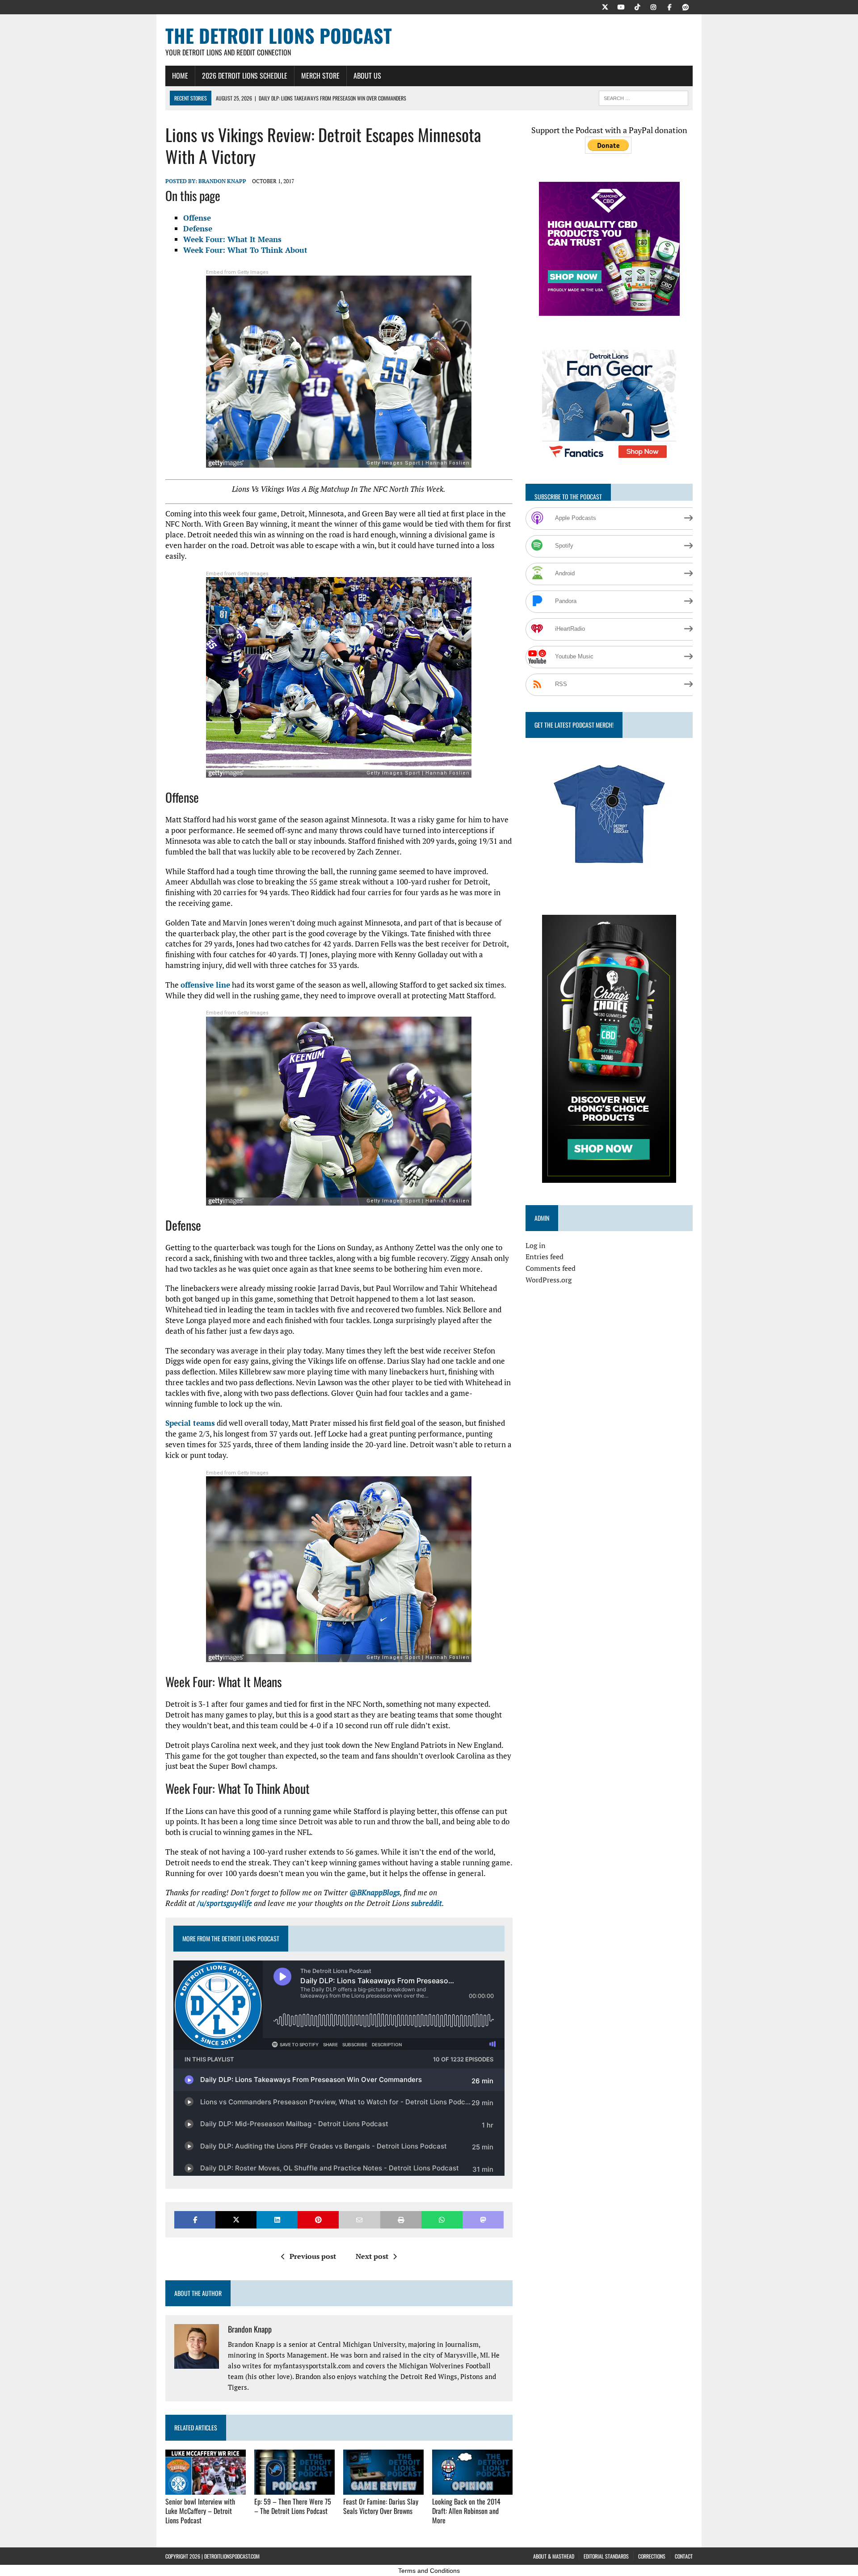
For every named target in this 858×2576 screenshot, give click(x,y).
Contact (684, 2556)
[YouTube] (621, 6)
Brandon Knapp (222, 181)
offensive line (205, 985)
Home (180, 75)
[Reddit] (686, 6)
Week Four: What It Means (232, 239)
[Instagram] (653, 6)
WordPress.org (549, 1280)
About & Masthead (554, 2556)
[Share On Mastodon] (483, 2220)
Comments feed (551, 1268)
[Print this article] (401, 2220)
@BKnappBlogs (375, 1892)
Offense (197, 218)
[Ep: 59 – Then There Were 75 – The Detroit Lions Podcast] (294, 2489)
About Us (367, 75)
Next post (372, 2256)
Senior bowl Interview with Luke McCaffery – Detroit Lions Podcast (200, 2511)
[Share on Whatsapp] (442, 2220)
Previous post (313, 2256)
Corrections (652, 2556)
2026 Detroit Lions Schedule (245, 75)
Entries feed (545, 1257)
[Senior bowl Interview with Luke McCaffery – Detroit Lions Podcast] (206, 2489)
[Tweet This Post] (236, 2220)
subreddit (427, 1903)
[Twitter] (605, 6)
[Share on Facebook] (195, 2220)
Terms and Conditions (429, 2571)
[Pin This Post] (318, 2220)
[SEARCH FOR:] (643, 97)
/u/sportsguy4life (225, 1903)
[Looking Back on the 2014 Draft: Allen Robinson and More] (472, 2489)
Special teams (190, 1423)
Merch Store (320, 75)
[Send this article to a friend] (359, 2220)
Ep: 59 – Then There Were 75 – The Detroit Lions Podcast (293, 2506)
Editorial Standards (606, 2556)
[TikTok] (637, 6)
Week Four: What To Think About (245, 250)
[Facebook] (669, 6)
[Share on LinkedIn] (277, 2220)
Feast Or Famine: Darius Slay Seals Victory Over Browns (381, 2506)
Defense (198, 228)
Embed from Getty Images (237, 272)
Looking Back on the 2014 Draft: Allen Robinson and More (466, 2511)
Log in (536, 1245)
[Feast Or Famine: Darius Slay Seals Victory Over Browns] (383, 2489)
